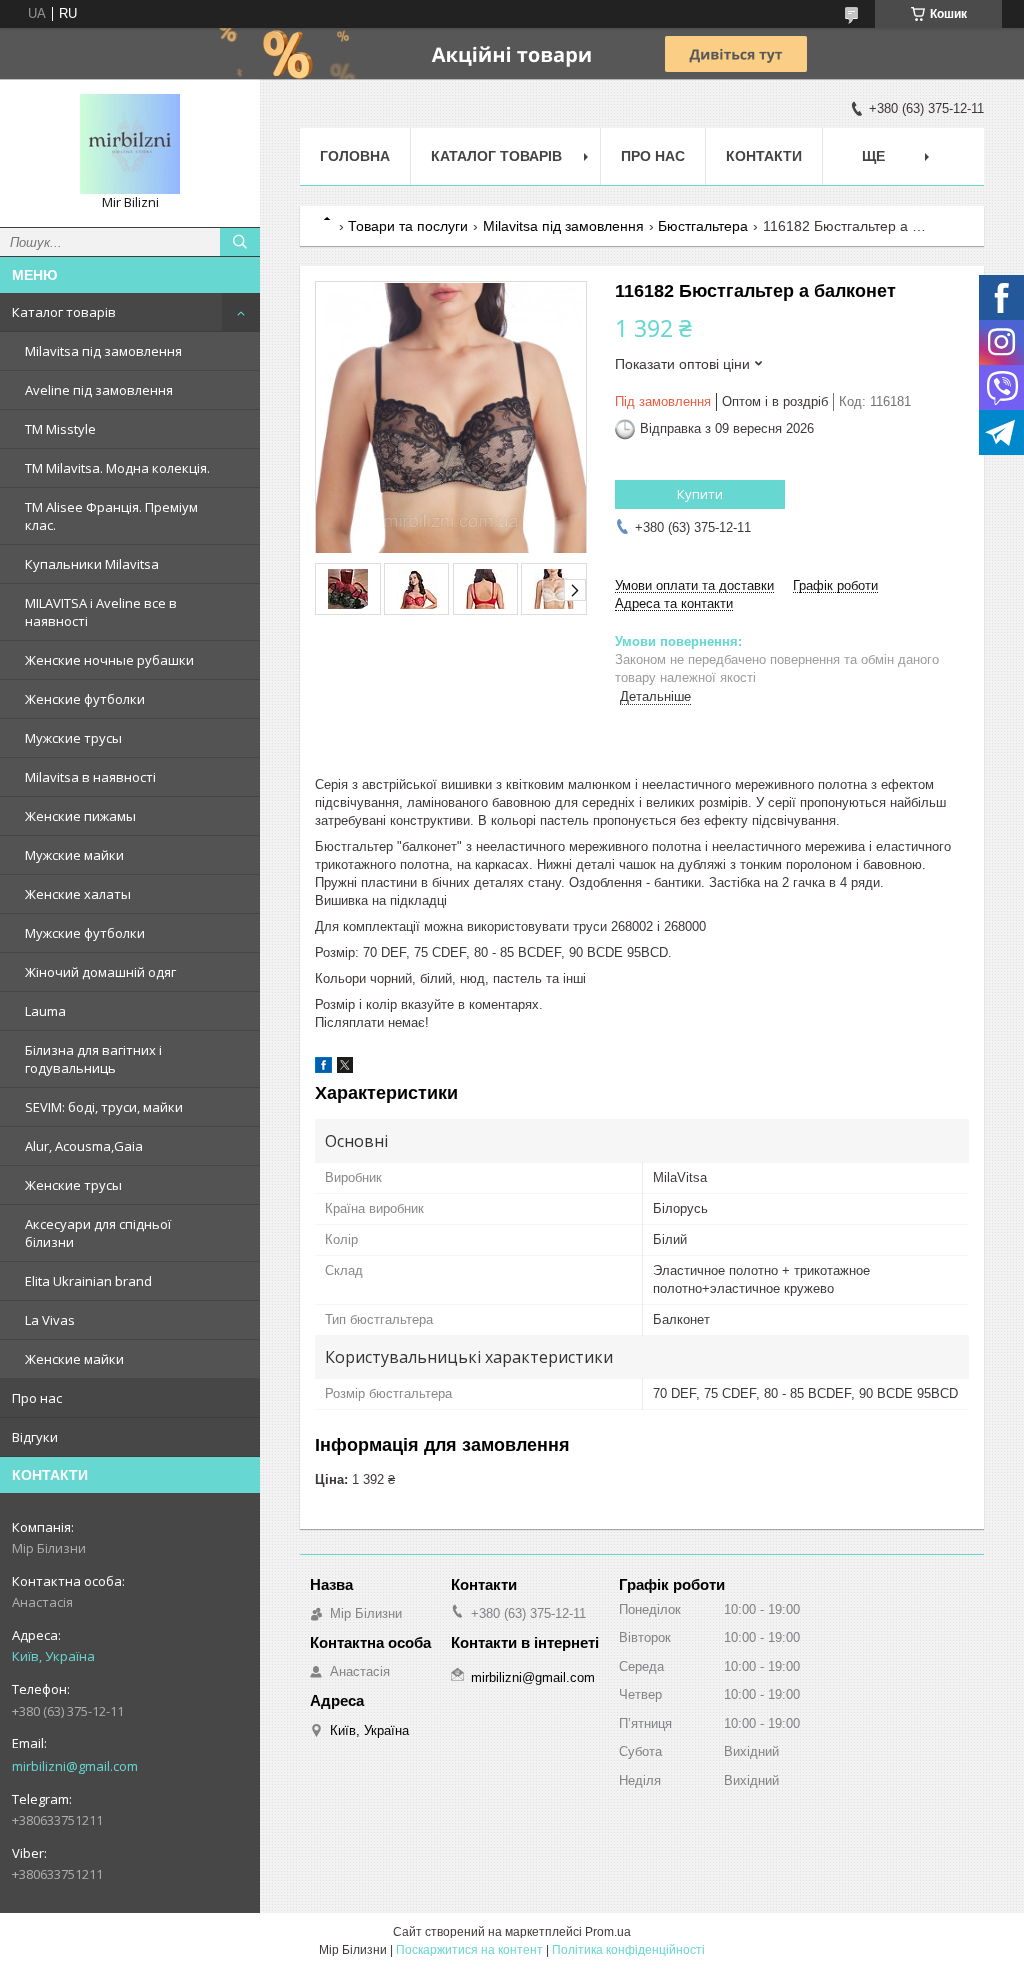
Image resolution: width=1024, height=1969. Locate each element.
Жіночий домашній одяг (100, 972)
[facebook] (323, 1068)
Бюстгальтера (703, 226)
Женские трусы (73, 1185)
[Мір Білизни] (130, 144)
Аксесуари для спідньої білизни (98, 1233)
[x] (345, 1068)
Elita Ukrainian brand (88, 1281)
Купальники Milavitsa (92, 564)
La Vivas (50, 1320)
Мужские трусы (73, 738)
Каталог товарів (64, 312)
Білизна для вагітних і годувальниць (93, 1059)
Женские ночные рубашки (109, 660)
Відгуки (35, 1437)
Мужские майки (74, 855)
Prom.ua (608, 1932)
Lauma (45, 1011)
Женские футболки (85, 699)
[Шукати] (240, 242)
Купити (700, 494)
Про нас (37, 1398)
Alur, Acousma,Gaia (84, 1146)
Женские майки (74, 1359)
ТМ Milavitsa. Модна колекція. (117, 468)
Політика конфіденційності (628, 1950)
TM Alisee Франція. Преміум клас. (111, 516)
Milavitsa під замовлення (103, 351)
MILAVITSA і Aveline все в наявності (101, 612)
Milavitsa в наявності (90, 777)
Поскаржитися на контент (469, 1950)
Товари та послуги (408, 226)
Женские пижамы (80, 816)
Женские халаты (78, 894)
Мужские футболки (85, 933)
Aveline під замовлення (99, 390)
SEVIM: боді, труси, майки (104, 1107)
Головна (355, 156)
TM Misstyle (60, 429)
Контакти (764, 156)
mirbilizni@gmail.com (75, 1766)
